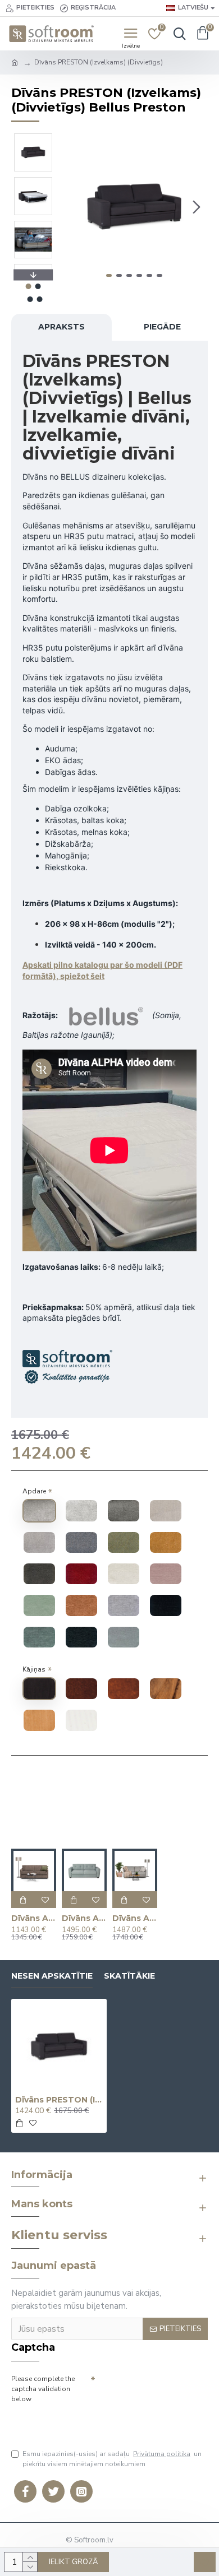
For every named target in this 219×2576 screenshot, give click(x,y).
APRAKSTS (61, 327)
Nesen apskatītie (52, 1976)
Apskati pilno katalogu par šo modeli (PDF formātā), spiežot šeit (102, 970)
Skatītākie (129, 1976)
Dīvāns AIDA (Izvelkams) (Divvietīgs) (34, 1918)
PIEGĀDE (162, 327)
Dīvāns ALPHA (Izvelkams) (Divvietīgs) (135, 1918)
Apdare (34, 1491)
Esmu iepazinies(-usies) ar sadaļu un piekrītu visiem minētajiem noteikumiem (112, 2459)
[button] (72, 207)
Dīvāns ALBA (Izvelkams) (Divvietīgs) (84, 1918)
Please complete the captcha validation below (43, 2389)
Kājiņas (34, 1669)
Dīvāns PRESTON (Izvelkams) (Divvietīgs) (59, 2100)
